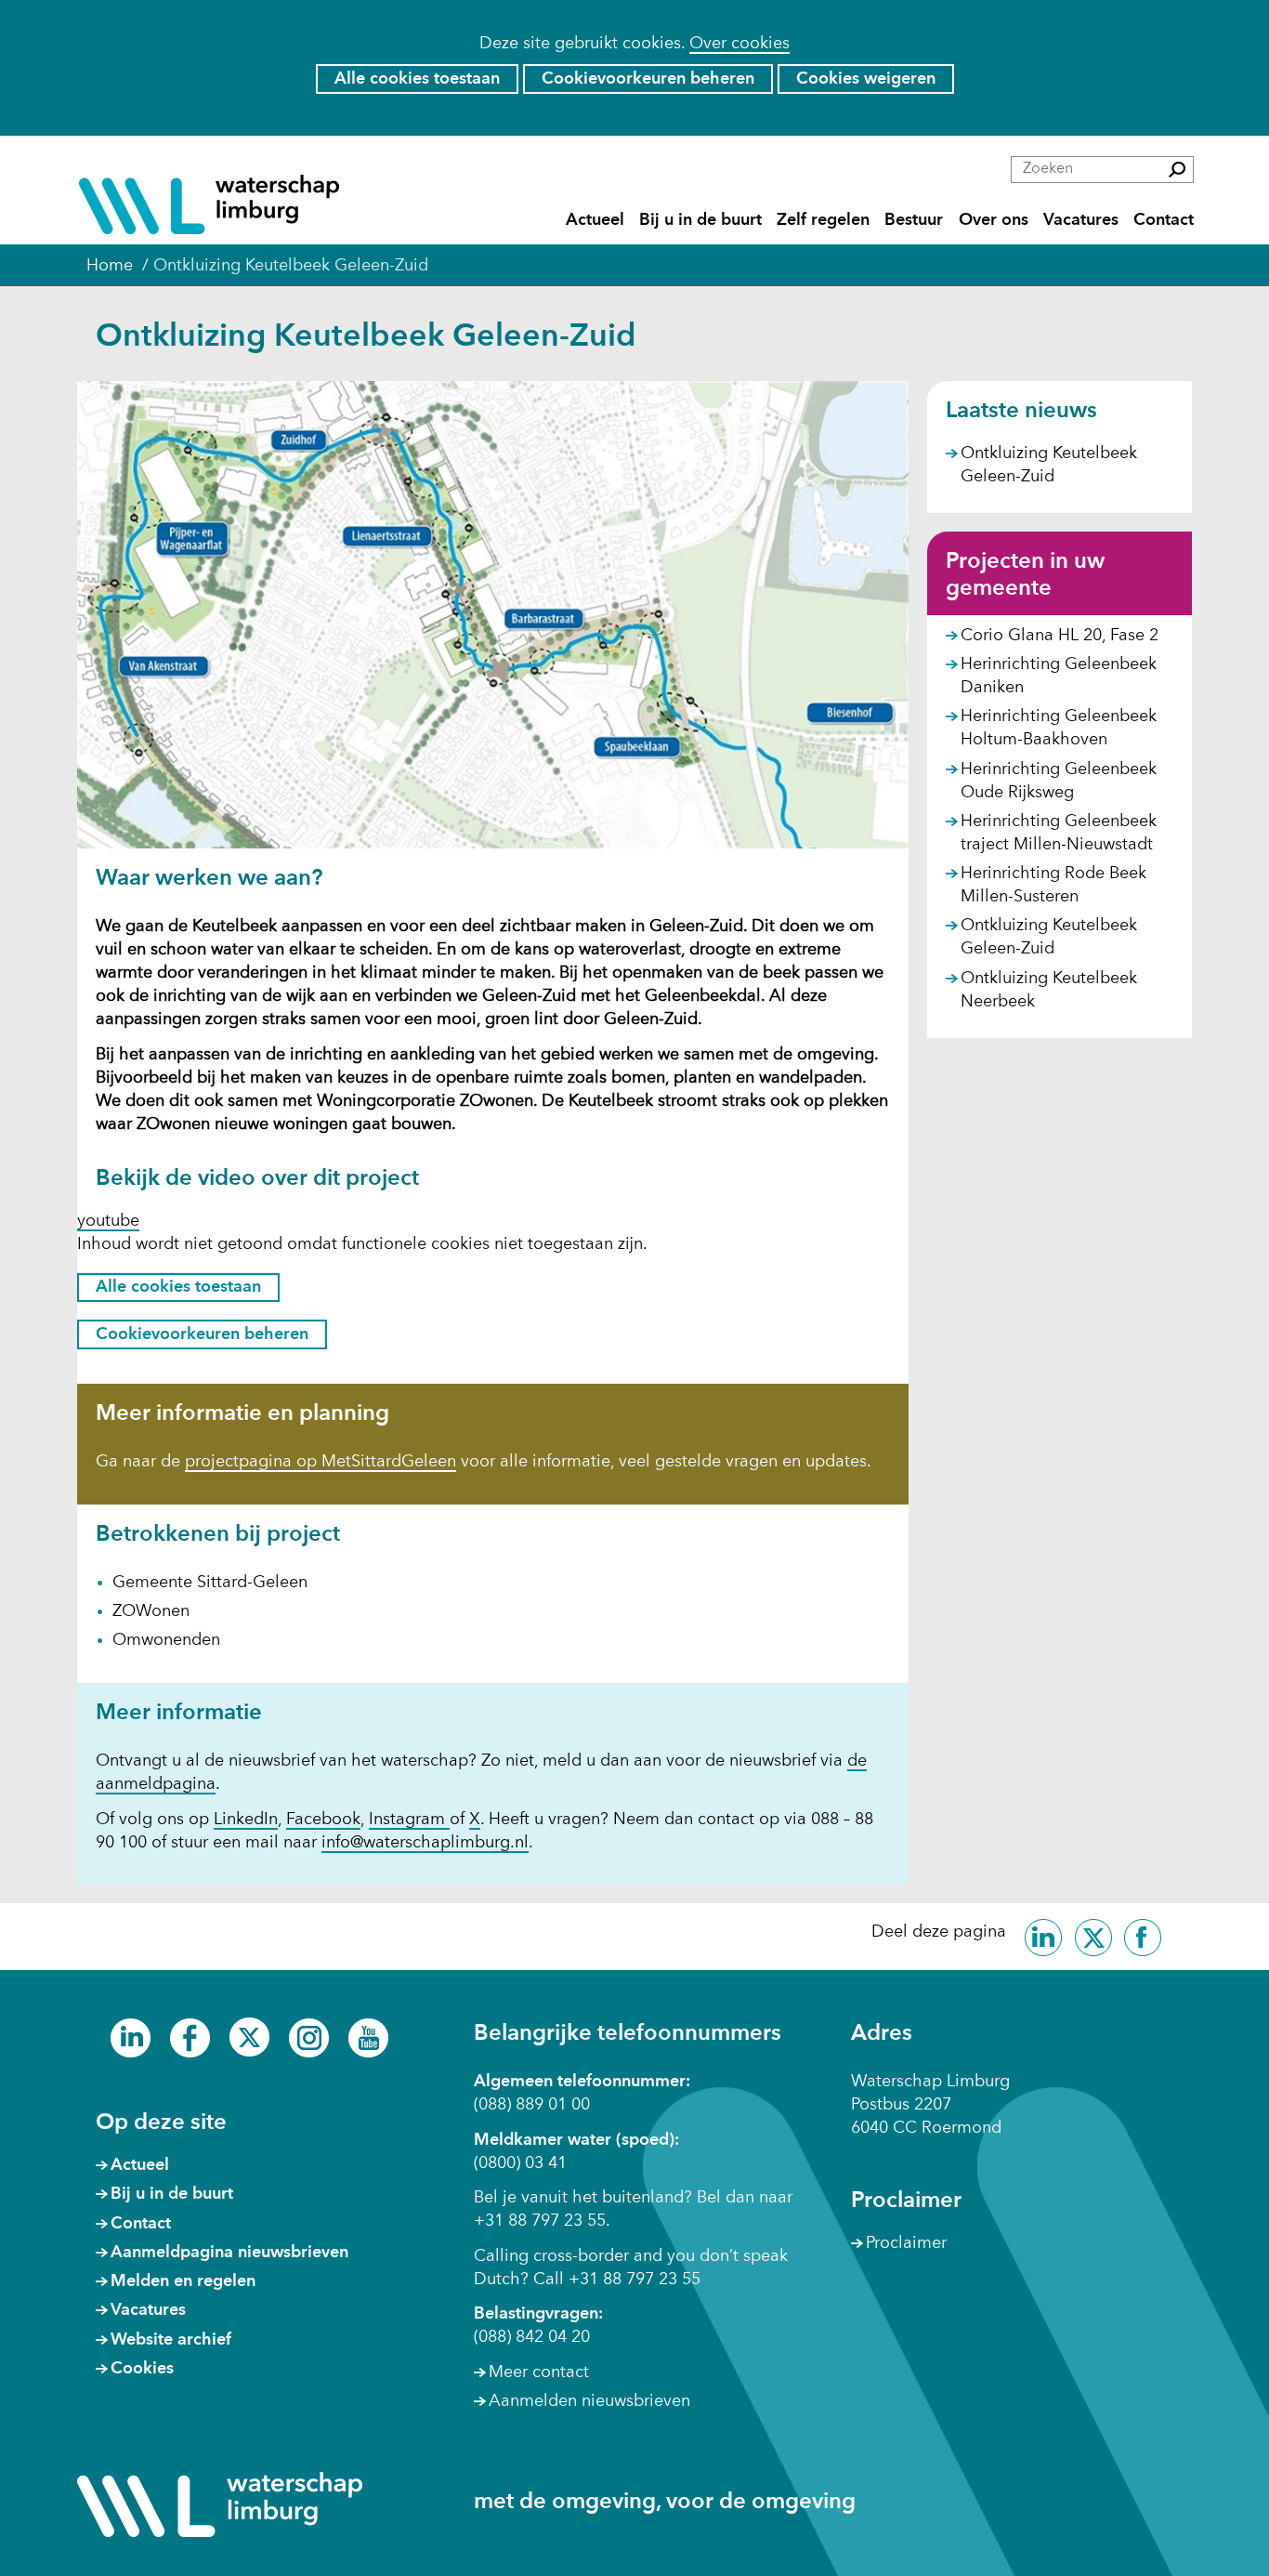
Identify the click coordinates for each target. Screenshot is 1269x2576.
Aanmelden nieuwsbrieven (589, 2401)
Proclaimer (906, 2243)
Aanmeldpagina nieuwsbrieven (229, 2253)
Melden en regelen (183, 2281)
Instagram (409, 1820)
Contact (1164, 220)
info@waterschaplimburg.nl (425, 1843)
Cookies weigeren (866, 79)
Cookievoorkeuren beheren (648, 79)
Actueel (595, 220)
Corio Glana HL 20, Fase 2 (1060, 636)
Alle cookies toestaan (417, 79)
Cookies (142, 2369)
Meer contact (539, 2372)
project (212, 1463)
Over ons (994, 220)
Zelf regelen (823, 220)
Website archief (171, 2340)
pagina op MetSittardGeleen (347, 1463)
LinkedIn (246, 1820)
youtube (108, 1221)
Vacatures (1081, 220)
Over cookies (739, 44)
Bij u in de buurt (700, 220)
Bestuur (914, 220)
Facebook (323, 1820)
